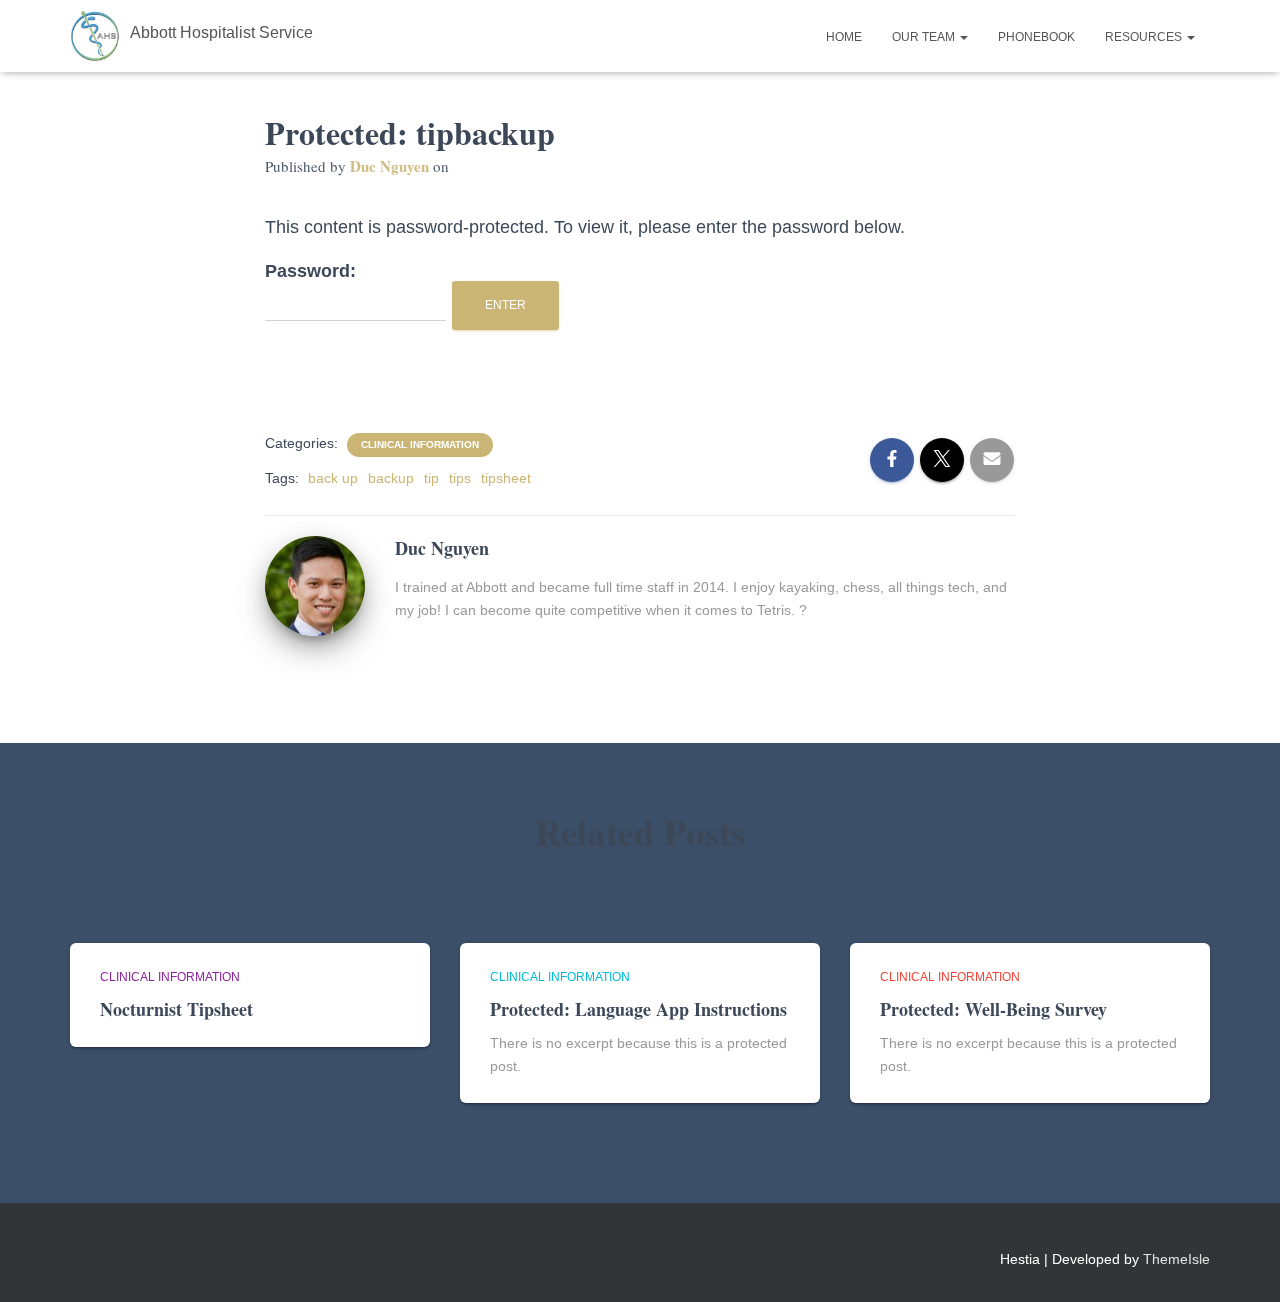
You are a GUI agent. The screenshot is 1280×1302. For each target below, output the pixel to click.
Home (844, 37)
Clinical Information (420, 444)
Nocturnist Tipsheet (176, 1009)
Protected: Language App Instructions (638, 1009)
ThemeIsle (1176, 1259)
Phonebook (1036, 37)
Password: (310, 271)
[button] (963, 37)
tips (460, 478)
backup (391, 478)
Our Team (925, 37)
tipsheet (506, 478)
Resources (1145, 37)
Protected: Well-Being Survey (993, 1009)
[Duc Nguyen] (315, 584)
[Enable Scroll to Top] (1240, 1262)
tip (431, 478)
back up (333, 478)
